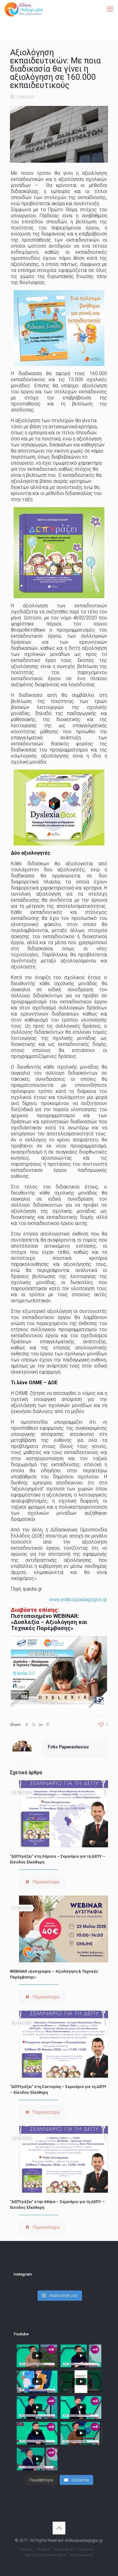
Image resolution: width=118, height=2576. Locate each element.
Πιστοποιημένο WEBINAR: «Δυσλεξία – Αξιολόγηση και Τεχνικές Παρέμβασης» (49, 1622)
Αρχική (26, 2549)
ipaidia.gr (33, 1589)
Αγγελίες (86, 2549)
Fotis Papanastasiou (68, 1747)
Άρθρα (43, 2549)
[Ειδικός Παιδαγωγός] (24, 9)
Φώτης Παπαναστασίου (46, 2555)
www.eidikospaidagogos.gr (78, 1600)
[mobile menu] (110, 9)
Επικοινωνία (82, 2555)
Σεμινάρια (63, 2549)
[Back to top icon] (59, 2528)
